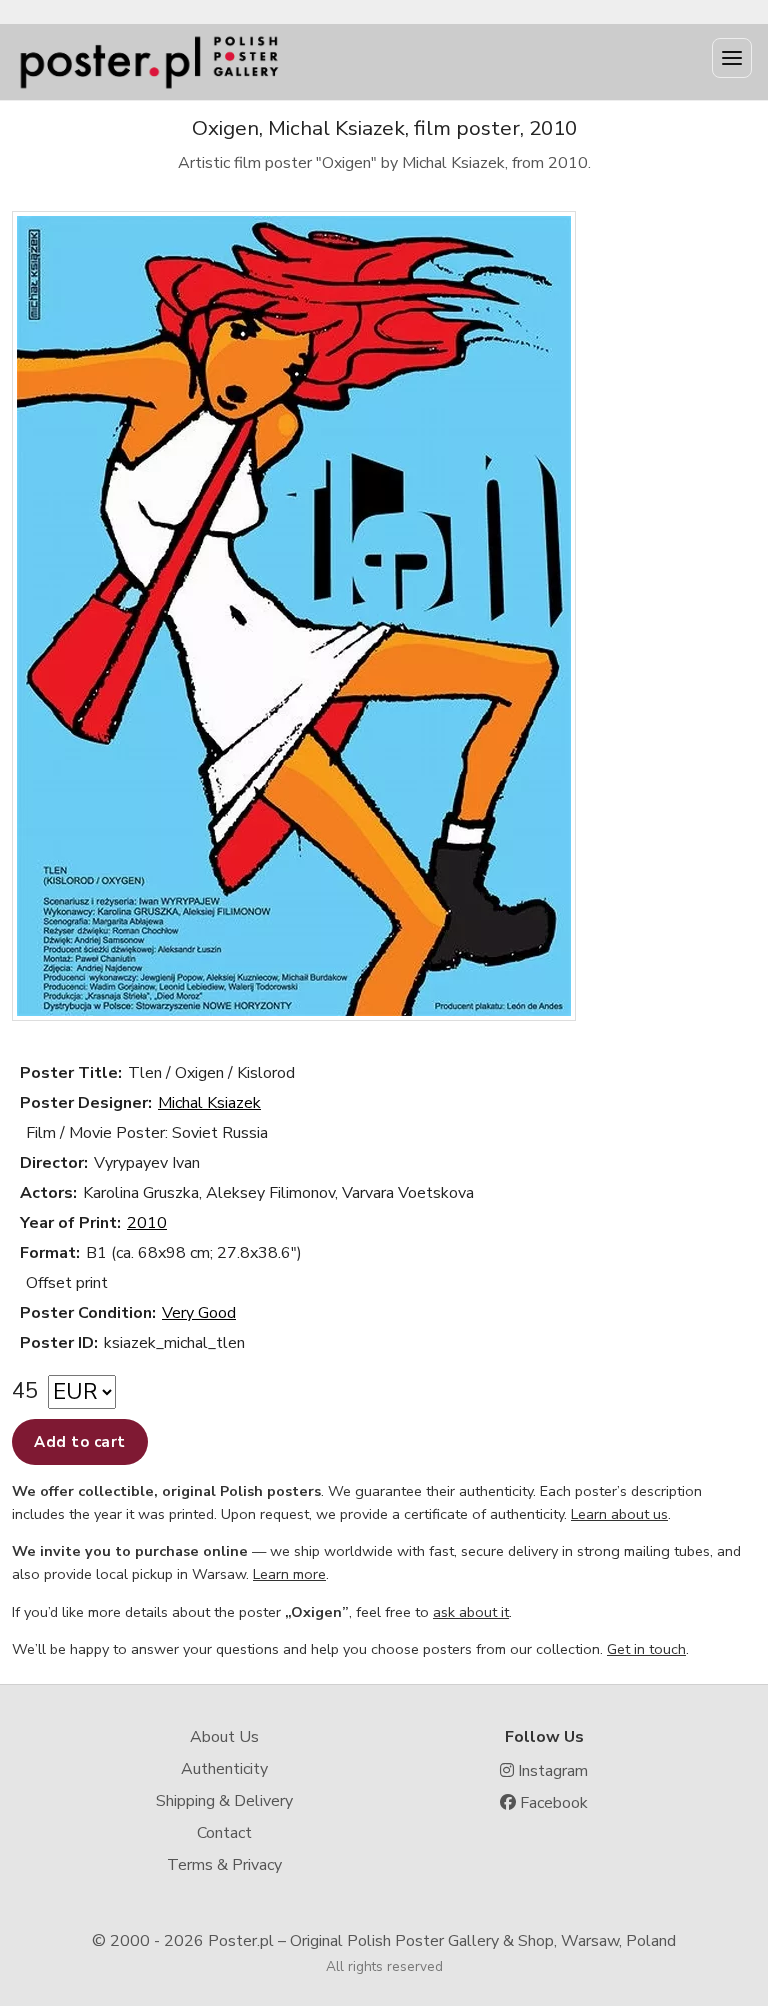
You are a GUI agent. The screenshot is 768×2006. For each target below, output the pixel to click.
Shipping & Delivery (224, 1801)
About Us (224, 1737)
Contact (224, 1833)
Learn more (289, 1574)
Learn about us (619, 1514)
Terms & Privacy (224, 1865)
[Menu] (732, 58)
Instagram (551, 1771)
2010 (147, 1223)
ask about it (471, 1612)
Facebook (552, 1803)
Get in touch (646, 1649)
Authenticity (224, 1769)
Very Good (199, 1313)
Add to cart (80, 1442)
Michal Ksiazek (209, 1103)
